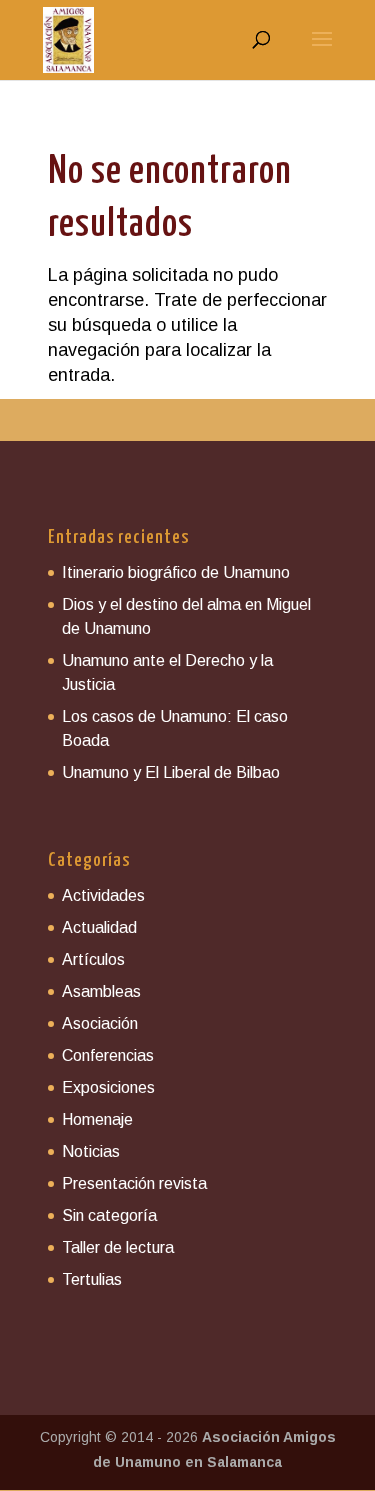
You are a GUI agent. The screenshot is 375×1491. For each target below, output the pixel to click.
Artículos (93, 959)
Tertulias (92, 1279)
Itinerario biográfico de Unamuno (176, 572)
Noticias (91, 1151)
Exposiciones (108, 1087)
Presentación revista (134, 1183)
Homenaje (97, 1119)
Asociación (100, 1023)
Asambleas (101, 991)
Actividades (103, 895)
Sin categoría (109, 1215)
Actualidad (99, 927)
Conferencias (108, 1055)
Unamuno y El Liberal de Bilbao (171, 772)
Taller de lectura (118, 1247)
